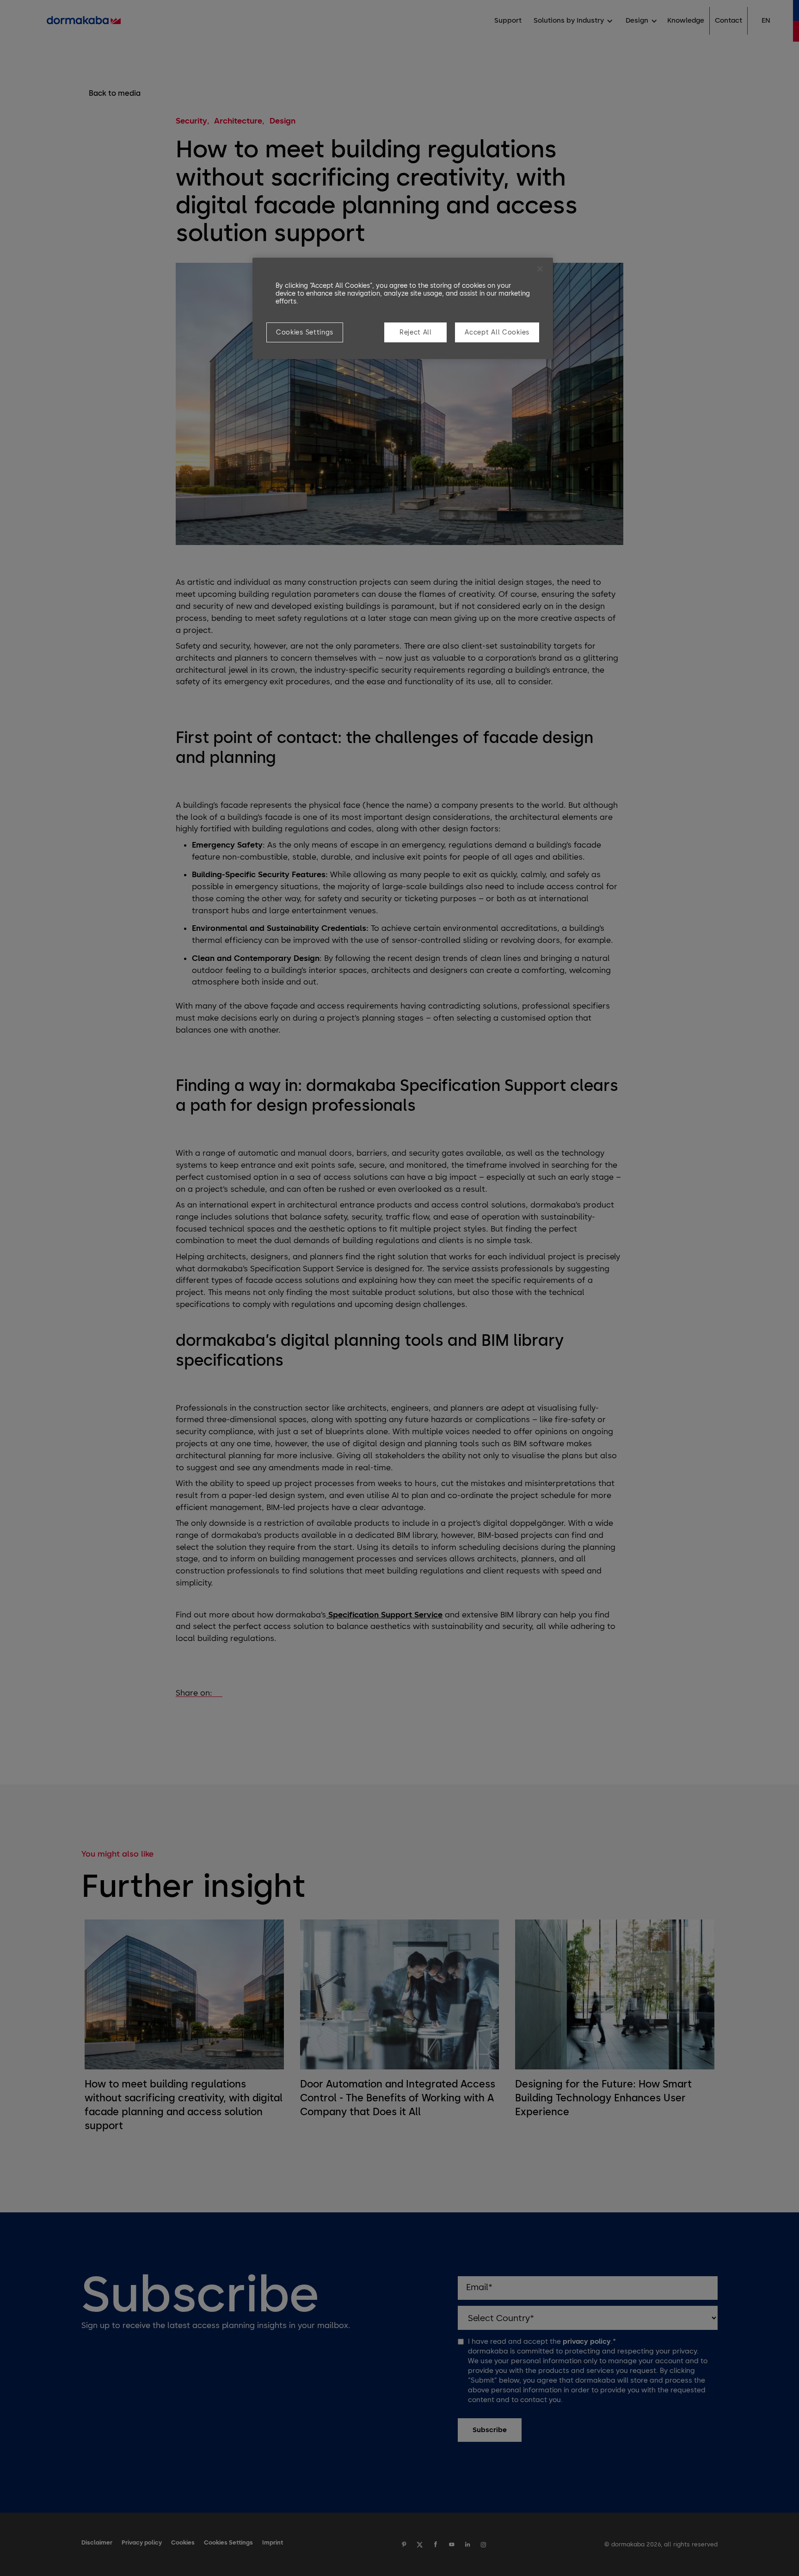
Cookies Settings (305, 332)
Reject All (416, 332)
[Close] (540, 269)
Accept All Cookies (497, 332)
